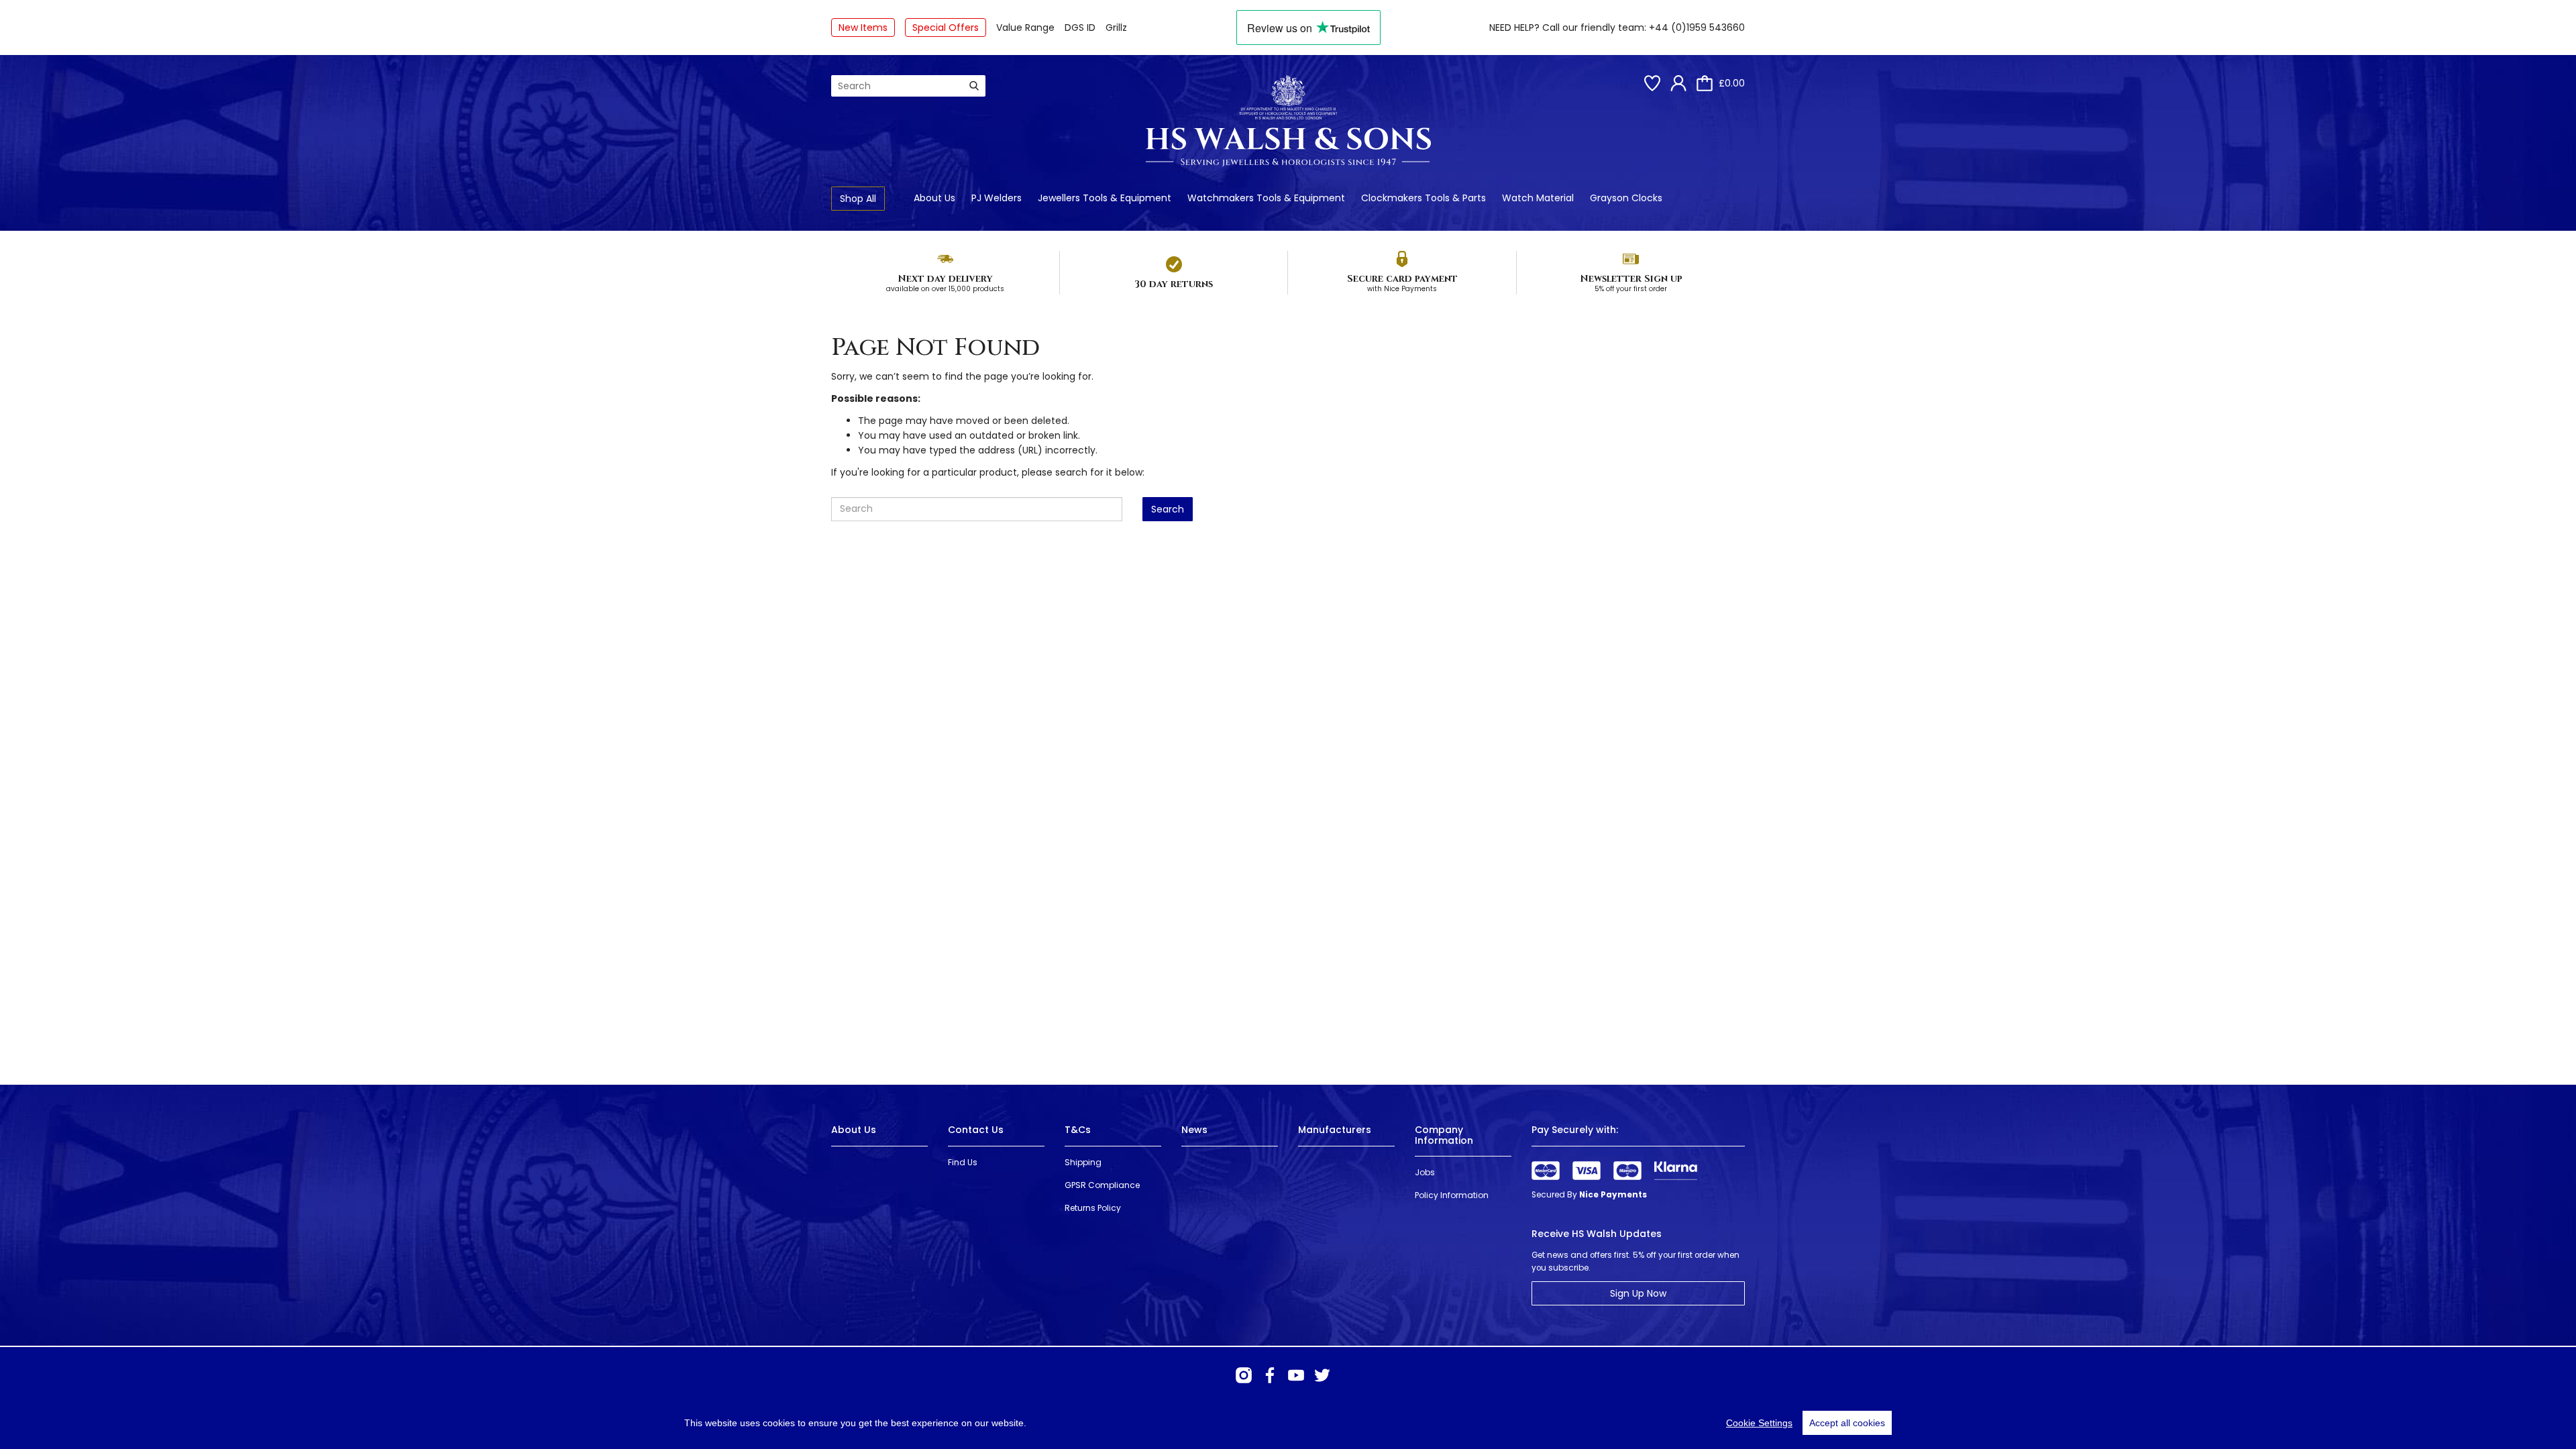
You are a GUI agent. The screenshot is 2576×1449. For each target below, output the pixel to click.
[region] (1288, 1423)
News (1194, 1130)
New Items (863, 28)
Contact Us (976, 1130)
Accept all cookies (1847, 1423)
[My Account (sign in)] (1678, 83)
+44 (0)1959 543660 (1697, 28)
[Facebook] (1270, 1375)
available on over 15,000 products (945, 289)
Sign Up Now (1638, 1293)
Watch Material (1538, 198)
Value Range (1025, 28)
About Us (934, 198)
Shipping (1083, 1162)
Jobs (1425, 1172)
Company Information (1444, 1135)
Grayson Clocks (1626, 198)
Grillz (1116, 28)
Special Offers (946, 28)
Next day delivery (945, 279)
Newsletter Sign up (1631, 279)
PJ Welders (997, 198)
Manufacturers (1335, 1130)
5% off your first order (1631, 289)
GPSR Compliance (1102, 1185)
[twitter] (1322, 1375)
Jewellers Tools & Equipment (1105, 198)
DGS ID (1080, 28)
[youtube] (1296, 1375)
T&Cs (1078, 1130)
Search (1168, 509)
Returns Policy (1093, 1208)
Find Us (963, 1162)
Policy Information (1452, 1195)
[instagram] (1244, 1375)
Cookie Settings (1759, 1423)
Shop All (858, 199)
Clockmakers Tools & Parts (1424, 198)
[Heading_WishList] (1652, 83)
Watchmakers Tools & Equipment (1266, 198)
